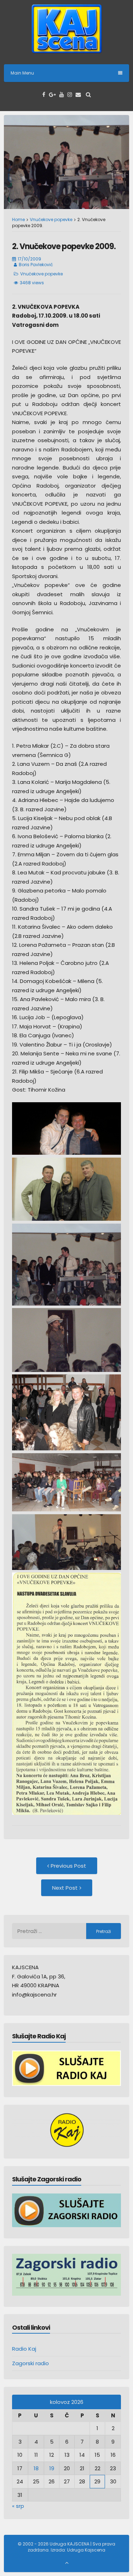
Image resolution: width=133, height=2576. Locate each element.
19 (52, 2468)
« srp (18, 2506)
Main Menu (22, 73)
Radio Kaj (24, 2349)
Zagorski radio (31, 2363)
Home (18, 219)
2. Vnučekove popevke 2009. (64, 246)
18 (36, 2468)
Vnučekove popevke (51, 219)
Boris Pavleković (36, 265)
